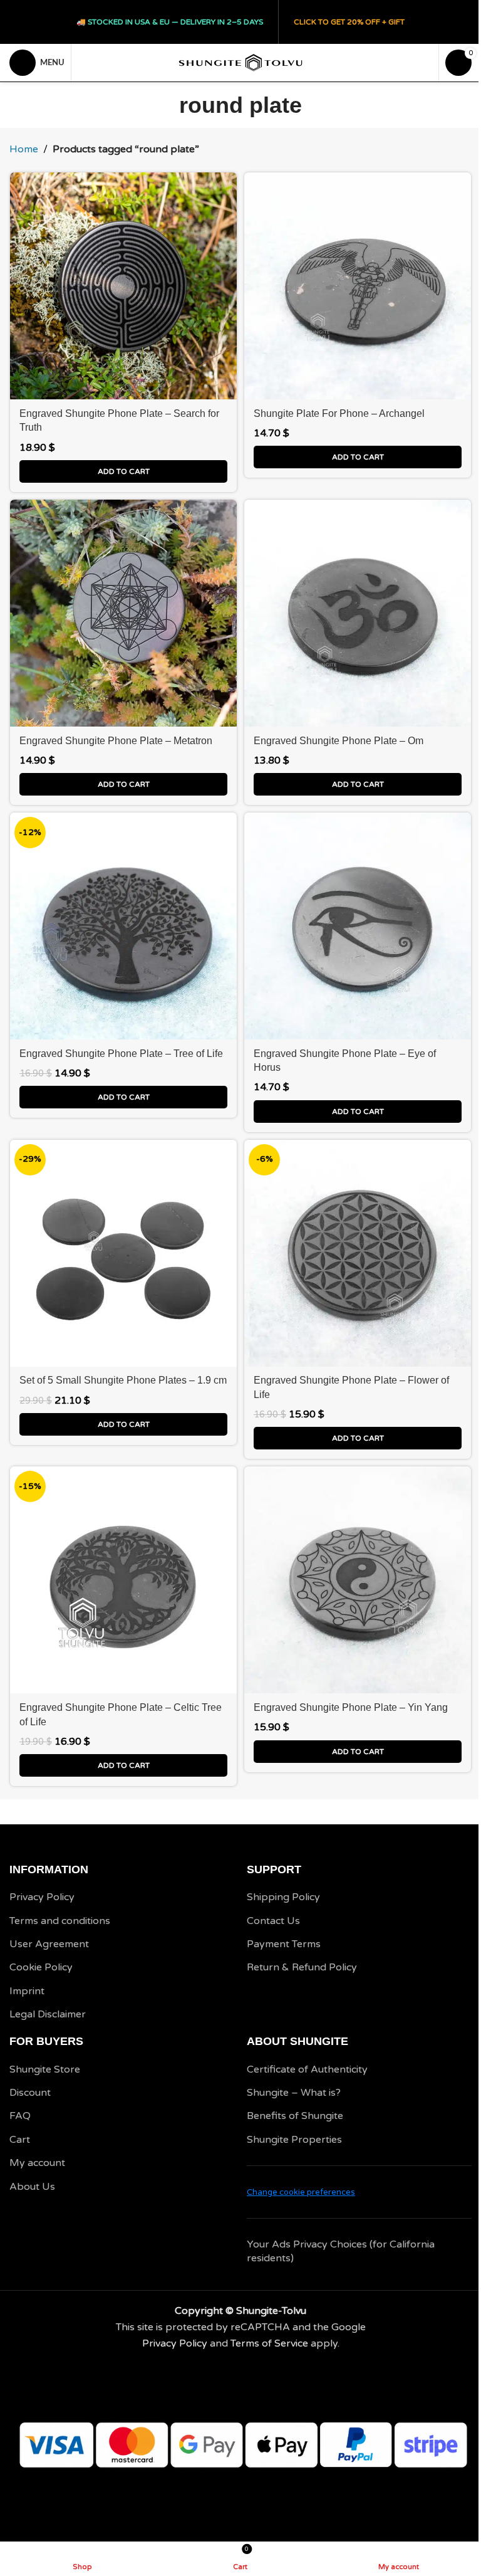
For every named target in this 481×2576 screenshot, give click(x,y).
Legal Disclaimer (48, 2014)
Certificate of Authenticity (307, 2069)
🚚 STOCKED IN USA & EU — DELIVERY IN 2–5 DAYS (170, 22)
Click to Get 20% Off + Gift (349, 22)
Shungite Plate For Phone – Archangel (339, 413)
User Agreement (49, 1944)
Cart (20, 2140)
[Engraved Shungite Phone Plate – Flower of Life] (358, 1253)
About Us (32, 2187)
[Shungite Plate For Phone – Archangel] (358, 286)
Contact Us (273, 1921)
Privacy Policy (42, 1897)
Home (24, 149)
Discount (30, 2093)
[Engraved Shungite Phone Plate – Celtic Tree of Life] (123, 1580)
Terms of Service (269, 2343)
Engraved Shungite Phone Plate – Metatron (116, 741)
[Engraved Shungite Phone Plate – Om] (358, 613)
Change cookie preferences (301, 2192)
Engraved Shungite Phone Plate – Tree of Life (121, 1054)
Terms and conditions (60, 1921)
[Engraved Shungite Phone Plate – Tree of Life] (123, 926)
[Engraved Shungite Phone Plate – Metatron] (123, 613)
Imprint (27, 1991)
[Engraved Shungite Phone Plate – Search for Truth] (123, 286)
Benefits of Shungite (295, 2116)
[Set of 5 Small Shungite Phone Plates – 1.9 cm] (123, 1253)
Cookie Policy (41, 1967)
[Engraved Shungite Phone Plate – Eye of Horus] (358, 926)
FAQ (20, 2116)
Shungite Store (45, 2069)
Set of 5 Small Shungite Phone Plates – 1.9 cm (123, 1380)
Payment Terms (284, 1944)
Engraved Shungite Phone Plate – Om (339, 741)
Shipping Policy (283, 1897)
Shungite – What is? (294, 2093)
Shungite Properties (294, 2140)
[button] (123, 471)
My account (37, 2163)
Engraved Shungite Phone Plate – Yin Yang (351, 1707)
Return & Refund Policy (302, 1967)
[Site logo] (240, 62)
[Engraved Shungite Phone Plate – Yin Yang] (358, 1580)
